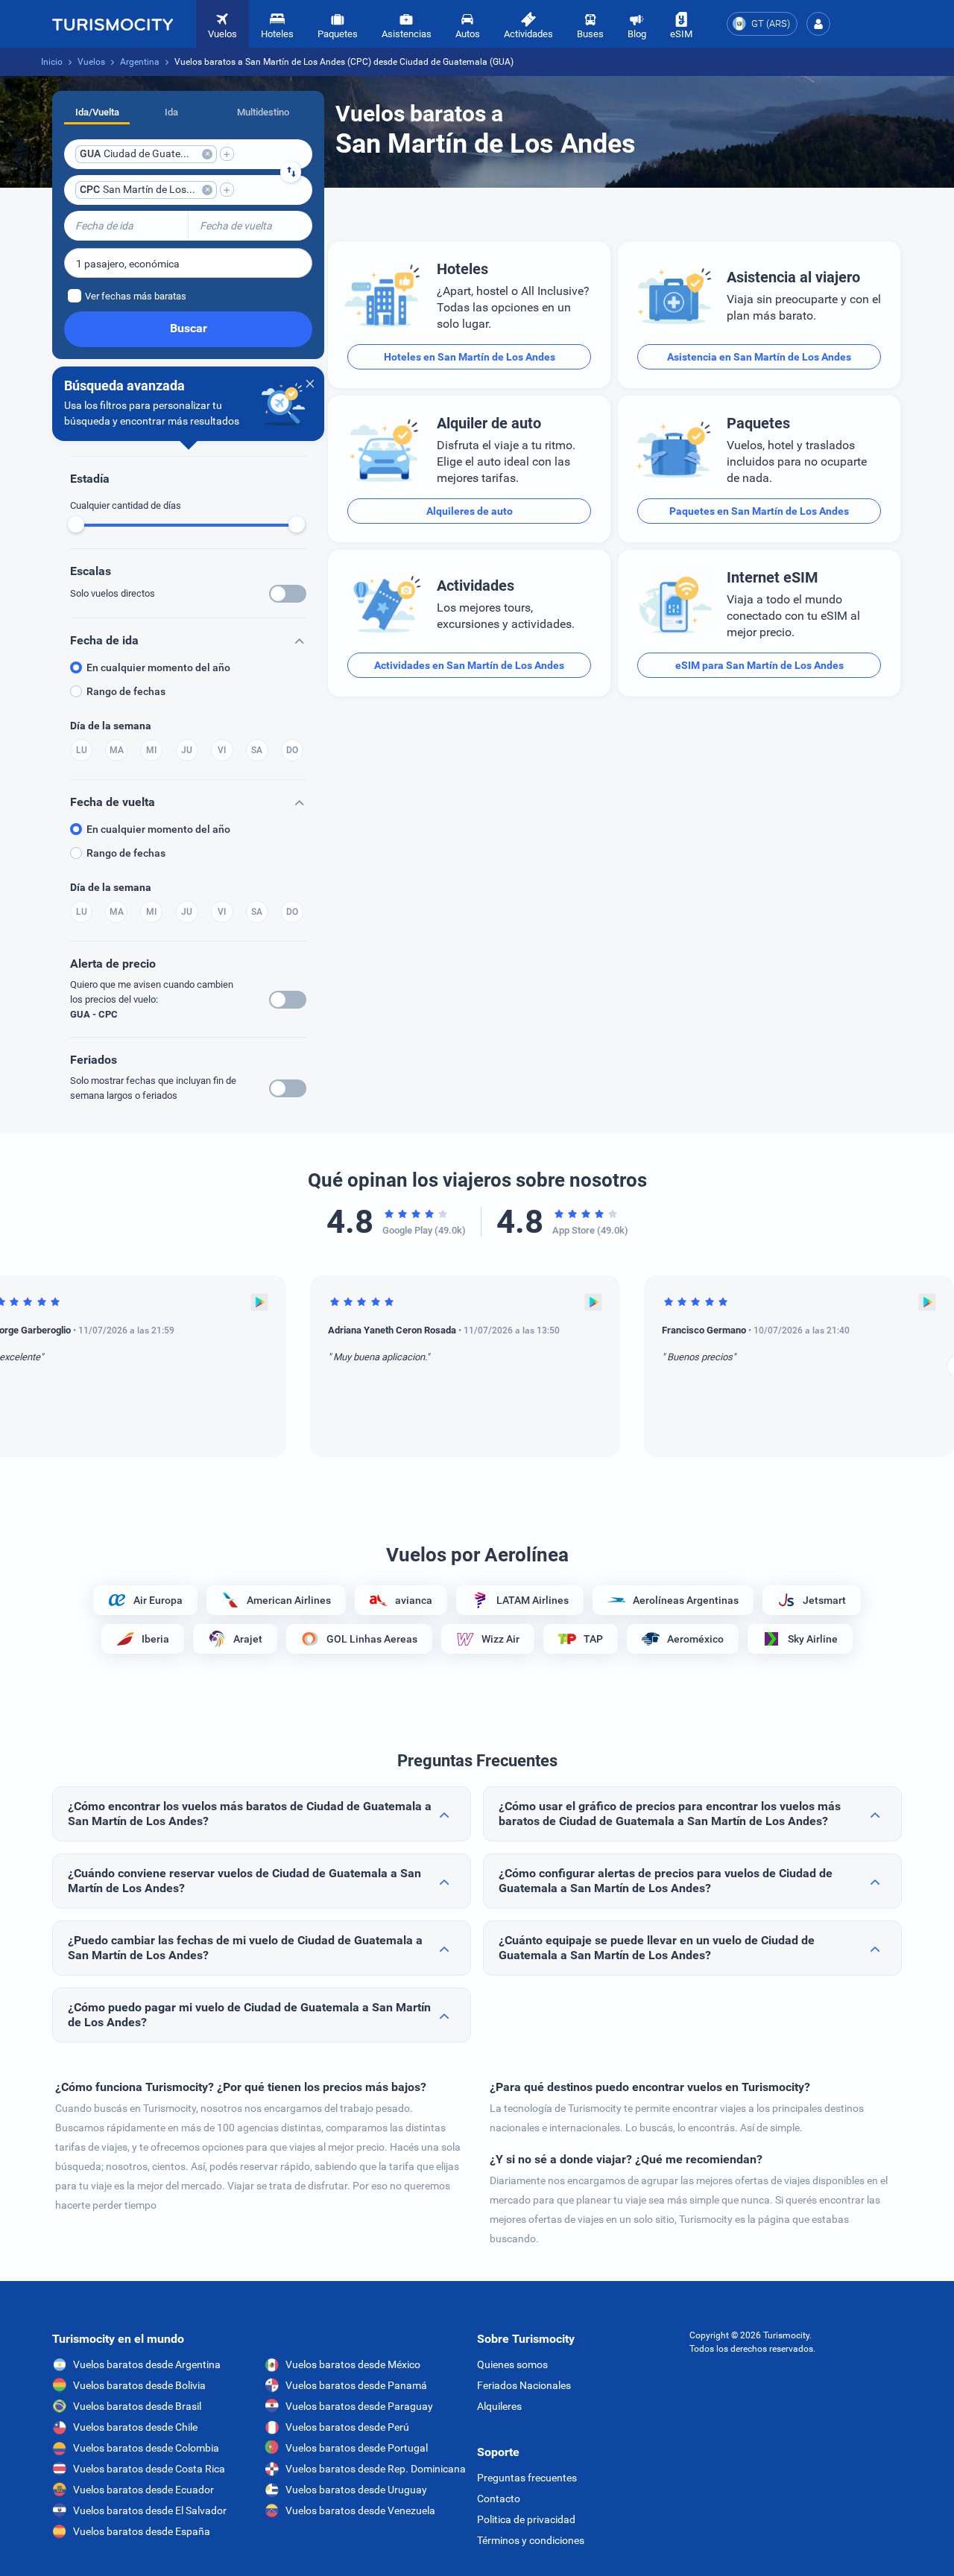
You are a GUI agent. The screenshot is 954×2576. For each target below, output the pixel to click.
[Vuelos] (113, 24)
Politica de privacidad (526, 2519)
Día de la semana (111, 726)
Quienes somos (512, 2364)
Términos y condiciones (531, 2540)
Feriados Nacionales (524, 2385)
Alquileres (499, 2406)
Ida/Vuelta (97, 112)
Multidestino (263, 112)
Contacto (499, 2499)
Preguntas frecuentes (527, 2478)
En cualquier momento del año (158, 667)
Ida (171, 112)
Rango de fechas (126, 691)
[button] (818, 24)
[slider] (76, 524)
